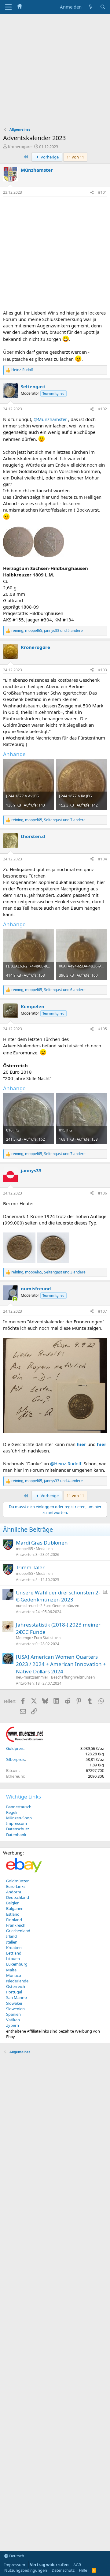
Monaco (14, 1975)
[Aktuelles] (91, 7)
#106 (103, 1193)
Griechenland (18, 1931)
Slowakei (14, 2003)
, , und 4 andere (47, 1481)
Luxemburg (17, 1964)
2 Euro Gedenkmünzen (60, 1606)
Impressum (16, 1823)
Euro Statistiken (47, 1638)
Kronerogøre (20, 147)
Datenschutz (18, 1829)
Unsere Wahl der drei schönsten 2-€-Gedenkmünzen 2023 (58, 1596)
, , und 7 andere (48, 820)
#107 (103, 1311)
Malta (11, 1970)
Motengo (24, 1638)
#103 (103, 670)
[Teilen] (92, 193)
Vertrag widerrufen (49, 2565)
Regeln (12, 1812)
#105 (103, 1029)
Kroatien (14, 1948)
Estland (13, 1914)
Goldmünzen (18, 1881)
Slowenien (15, 2009)
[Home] (20, 7)
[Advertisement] (55, 72)
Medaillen (44, 1549)
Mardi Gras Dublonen (42, 1543)
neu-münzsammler (32, 1677)
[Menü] (8, 7)
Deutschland (18, 1897)
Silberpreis (16, 1759)
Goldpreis (15, 1748)
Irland (11, 1936)
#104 (103, 859)
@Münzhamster (50, 419)
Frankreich (16, 1925)
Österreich (16, 1986)
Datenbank (16, 1835)
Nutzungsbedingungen (26, 2570)
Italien (12, 1942)
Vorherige (49, 157)
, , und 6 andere (48, 990)
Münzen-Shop (19, 1818)
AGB (77, 2565)
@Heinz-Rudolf (66, 1463)
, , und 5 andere (47, 631)
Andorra (14, 1892)
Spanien (13, 2014)
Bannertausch (19, 1807)
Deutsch (16, 2556)
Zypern (13, 2025)
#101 (103, 192)
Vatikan (13, 2020)
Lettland (14, 1953)
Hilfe (83, 2570)
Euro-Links (16, 1886)
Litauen (13, 1959)
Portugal (14, 1992)
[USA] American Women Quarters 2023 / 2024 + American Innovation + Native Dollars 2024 (61, 1664)
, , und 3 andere (48, 1272)
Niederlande (17, 1981)
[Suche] (103, 7)
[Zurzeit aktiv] (15, 1299)
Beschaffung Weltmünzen (73, 1677)
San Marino (16, 1997)
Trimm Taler (30, 1567)
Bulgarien (15, 1908)
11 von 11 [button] (75, 157)
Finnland (14, 1920)
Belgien (13, 1903)
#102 (103, 409)
